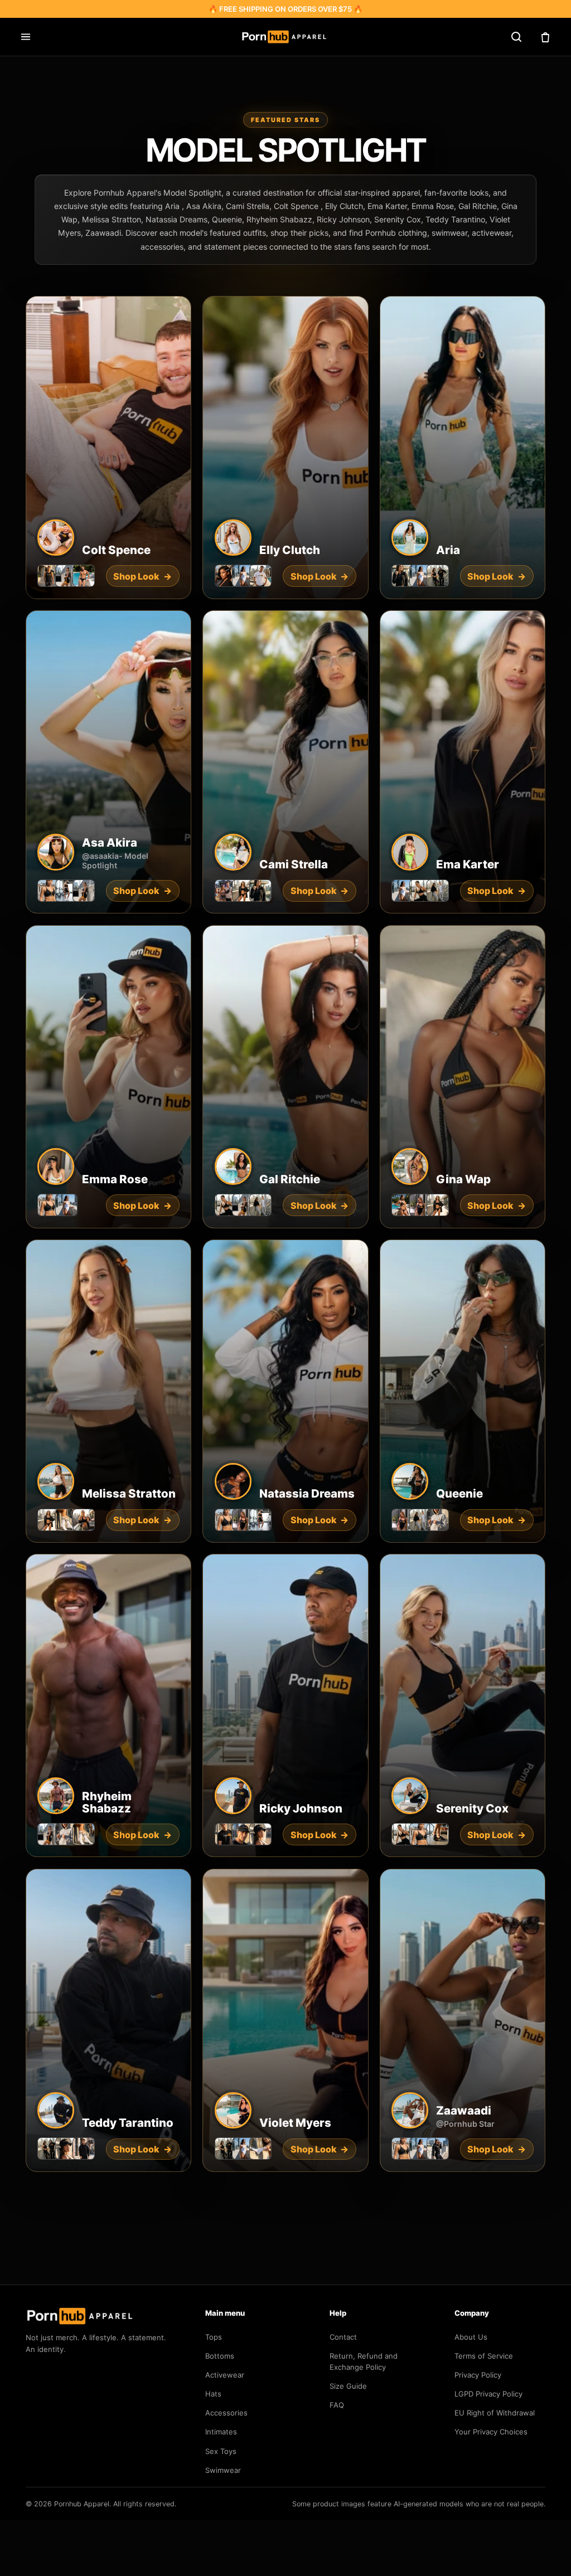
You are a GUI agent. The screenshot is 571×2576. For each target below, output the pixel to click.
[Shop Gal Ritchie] (285, 1077)
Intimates (221, 2432)
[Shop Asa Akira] (108, 762)
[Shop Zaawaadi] (463, 2020)
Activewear (225, 2375)
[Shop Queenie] (463, 1391)
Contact (343, 2337)
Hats (213, 2394)
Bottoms (220, 2356)
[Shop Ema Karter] (463, 762)
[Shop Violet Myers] (285, 2020)
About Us (471, 2337)
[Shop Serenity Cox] (463, 1705)
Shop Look (496, 576)
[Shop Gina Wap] (463, 1077)
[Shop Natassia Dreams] (285, 1391)
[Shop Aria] (463, 448)
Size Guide (348, 2386)
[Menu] (26, 37)
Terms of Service (484, 2356)
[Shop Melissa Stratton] (108, 1391)
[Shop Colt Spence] (108, 448)
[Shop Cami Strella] (285, 762)
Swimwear (223, 2470)
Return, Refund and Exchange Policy (364, 2361)
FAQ (337, 2405)
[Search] (516, 37)
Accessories (226, 2413)
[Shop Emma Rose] (108, 1077)
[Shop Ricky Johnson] (285, 1705)
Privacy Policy (478, 2375)
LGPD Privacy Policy (488, 2394)
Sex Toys (221, 2451)
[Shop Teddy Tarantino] (108, 2020)
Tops (214, 2337)
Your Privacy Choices (491, 2432)
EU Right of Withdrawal (495, 2413)
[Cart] (545, 37)
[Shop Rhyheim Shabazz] (108, 1705)
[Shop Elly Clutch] (285, 448)
